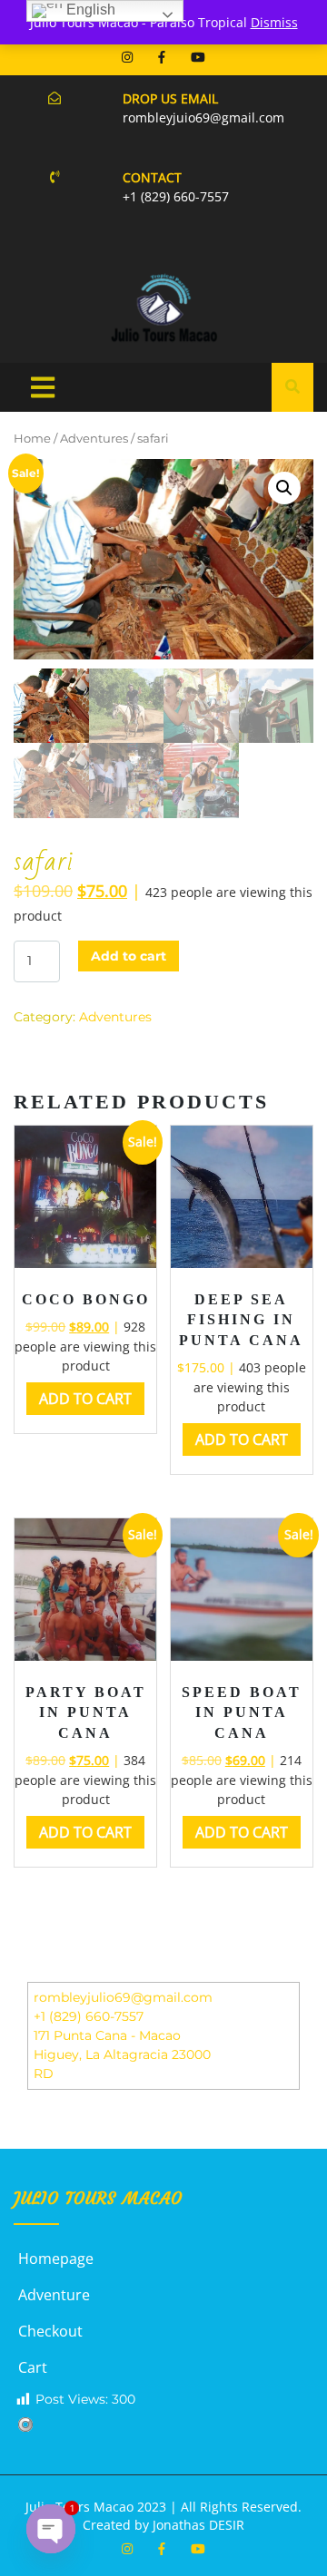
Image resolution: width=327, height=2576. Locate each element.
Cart (33, 2367)
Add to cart (129, 956)
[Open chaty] (51, 2529)
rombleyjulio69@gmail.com (123, 1997)
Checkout (50, 2331)
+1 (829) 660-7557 (89, 2016)
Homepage (56, 2259)
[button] (284, 488)
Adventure (54, 2295)
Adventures (94, 439)
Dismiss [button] (274, 22)
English (89, 10)
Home (32, 439)
